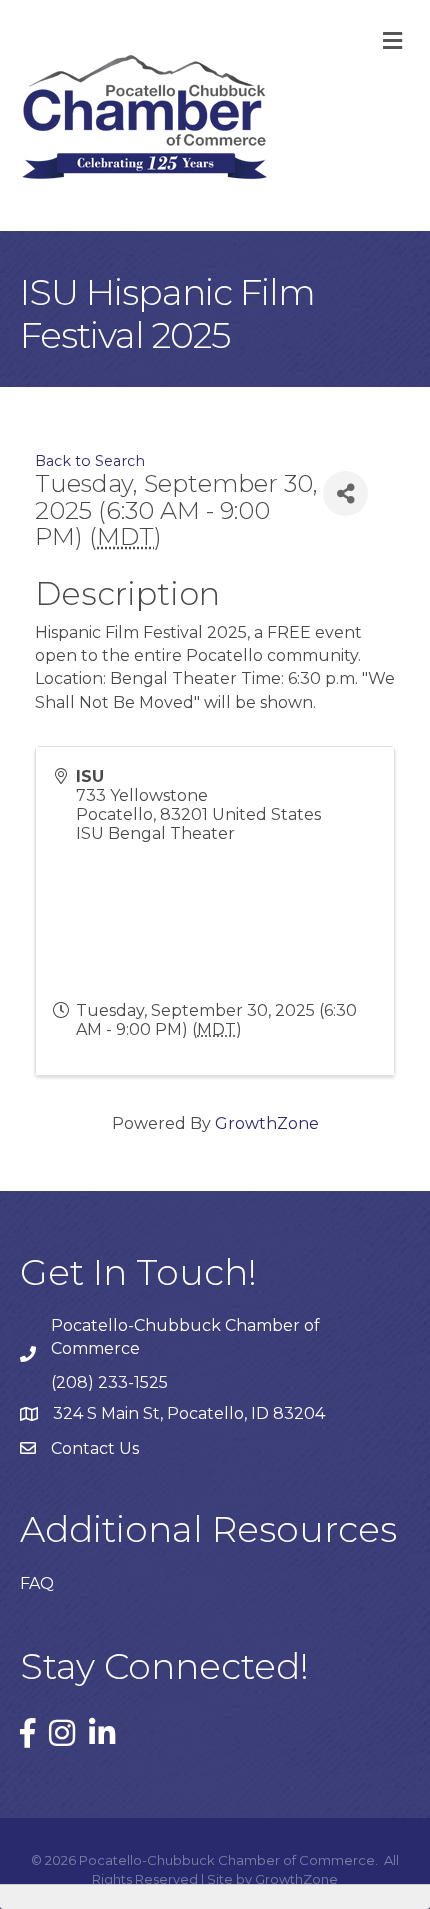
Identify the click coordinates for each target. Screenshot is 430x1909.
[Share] (345, 493)
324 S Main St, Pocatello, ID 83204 (189, 1413)
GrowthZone (267, 1123)
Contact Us (95, 1448)
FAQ (37, 1583)
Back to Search (90, 461)
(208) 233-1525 (109, 1382)
